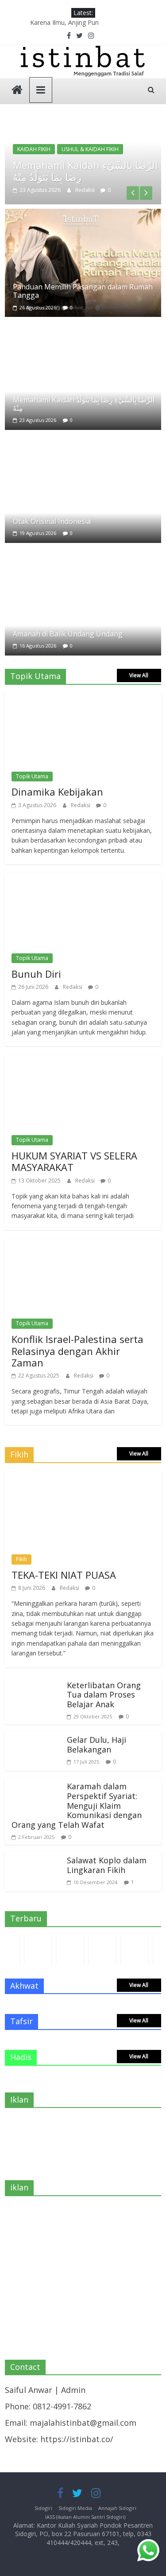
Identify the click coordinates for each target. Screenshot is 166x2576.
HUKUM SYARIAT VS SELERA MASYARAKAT (74, 1161)
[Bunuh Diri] (79, 879)
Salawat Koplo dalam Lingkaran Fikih (107, 1865)
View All (139, 675)
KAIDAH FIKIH (34, 149)
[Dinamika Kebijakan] (79, 698)
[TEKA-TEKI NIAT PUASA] (83, 1476)
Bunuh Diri (36, 974)
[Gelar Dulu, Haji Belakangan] (34, 1737)
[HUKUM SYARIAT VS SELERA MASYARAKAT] (79, 1061)
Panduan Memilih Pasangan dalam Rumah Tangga (83, 291)
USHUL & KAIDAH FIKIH (90, 149)
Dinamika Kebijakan (57, 792)
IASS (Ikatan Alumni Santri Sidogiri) (85, 2517)
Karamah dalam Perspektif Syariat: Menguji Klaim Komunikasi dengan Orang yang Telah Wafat (77, 1805)
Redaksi (86, 190)
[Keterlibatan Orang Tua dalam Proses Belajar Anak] (34, 1682)
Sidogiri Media (75, 2508)
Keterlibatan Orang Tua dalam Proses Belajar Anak (104, 1695)
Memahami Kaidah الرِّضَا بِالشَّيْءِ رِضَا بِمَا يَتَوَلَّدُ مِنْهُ (85, 171)
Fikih (21, 1559)
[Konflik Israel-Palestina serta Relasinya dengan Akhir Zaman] (79, 1245)
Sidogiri (43, 2508)
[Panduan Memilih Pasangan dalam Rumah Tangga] (83, 215)
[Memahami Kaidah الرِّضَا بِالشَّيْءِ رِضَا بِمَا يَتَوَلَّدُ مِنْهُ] (83, 124)
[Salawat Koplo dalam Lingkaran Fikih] (34, 1858)
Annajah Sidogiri (117, 2508)
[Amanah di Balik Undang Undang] (83, 554)
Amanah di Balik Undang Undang (68, 634)
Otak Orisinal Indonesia (52, 521)
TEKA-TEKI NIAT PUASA (64, 1575)
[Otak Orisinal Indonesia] (83, 441)
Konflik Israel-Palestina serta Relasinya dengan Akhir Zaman (77, 1351)
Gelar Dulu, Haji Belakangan (97, 1745)
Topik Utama (32, 776)
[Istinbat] (17, 91)
